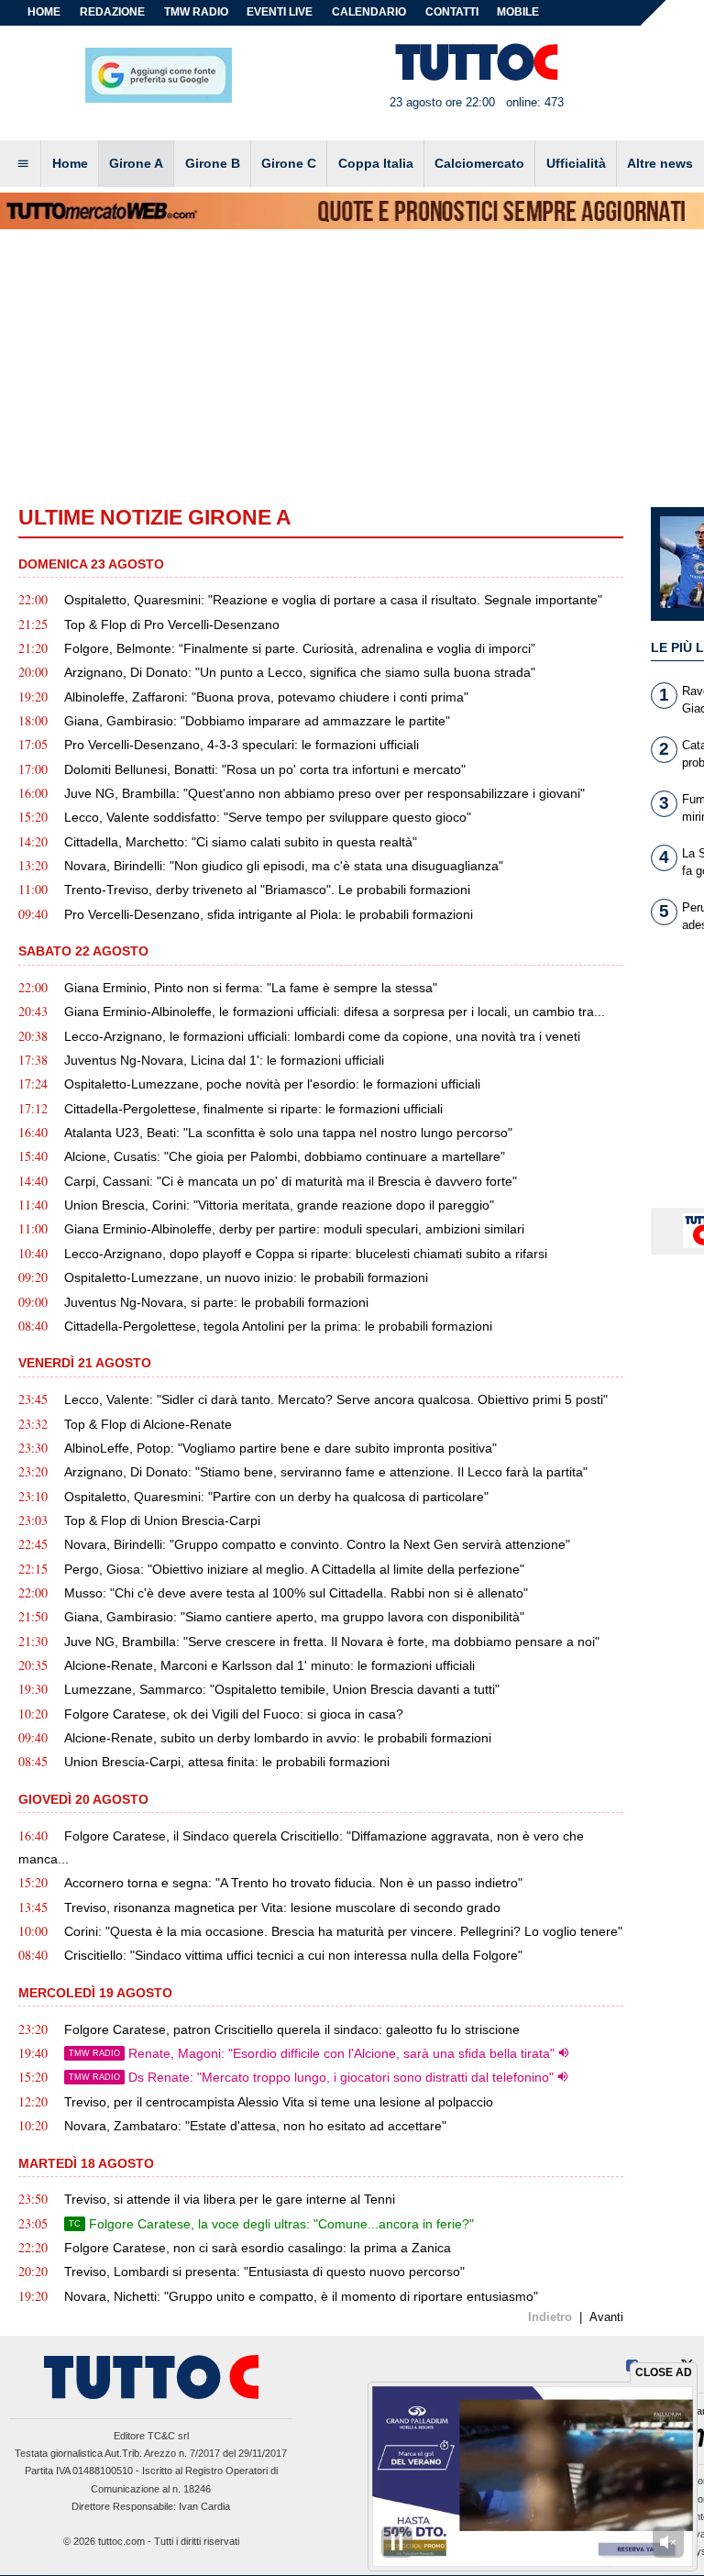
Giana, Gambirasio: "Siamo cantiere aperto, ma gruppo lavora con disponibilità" (294, 1617)
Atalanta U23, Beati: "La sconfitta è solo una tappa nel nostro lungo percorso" (288, 1133)
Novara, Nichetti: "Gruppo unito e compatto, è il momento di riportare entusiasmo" (301, 2296)
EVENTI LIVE (280, 12)
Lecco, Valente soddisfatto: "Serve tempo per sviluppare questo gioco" (268, 817)
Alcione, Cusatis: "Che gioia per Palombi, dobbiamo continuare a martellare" (285, 1156)
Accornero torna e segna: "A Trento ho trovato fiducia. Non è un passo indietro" (293, 1883)
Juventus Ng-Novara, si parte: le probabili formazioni (216, 1302)
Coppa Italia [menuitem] (376, 163)
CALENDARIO (369, 12)
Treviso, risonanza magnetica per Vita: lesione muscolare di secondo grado (282, 1907)
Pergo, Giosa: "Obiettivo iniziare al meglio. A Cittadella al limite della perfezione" (294, 1569)
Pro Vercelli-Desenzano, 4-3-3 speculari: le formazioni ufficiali (242, 745)
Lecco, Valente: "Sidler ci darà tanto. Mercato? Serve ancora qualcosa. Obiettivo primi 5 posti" (336, 1399)
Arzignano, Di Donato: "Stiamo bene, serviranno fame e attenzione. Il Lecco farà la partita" (326, 1472)
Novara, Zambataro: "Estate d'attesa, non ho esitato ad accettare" (255, 2126)
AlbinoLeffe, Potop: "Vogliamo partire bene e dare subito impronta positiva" (280, 1448)
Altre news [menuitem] (660, 163)
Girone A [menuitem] (136, 163)
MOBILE (518, 12)
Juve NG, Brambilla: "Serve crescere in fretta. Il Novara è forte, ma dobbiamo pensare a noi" (332, 1642)
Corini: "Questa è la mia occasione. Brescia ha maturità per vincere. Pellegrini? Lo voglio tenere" (343, 1931)
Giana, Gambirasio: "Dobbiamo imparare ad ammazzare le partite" (257, 721)
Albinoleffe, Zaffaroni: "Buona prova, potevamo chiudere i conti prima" (266, 697)
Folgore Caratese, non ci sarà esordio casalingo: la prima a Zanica (258, 2248)
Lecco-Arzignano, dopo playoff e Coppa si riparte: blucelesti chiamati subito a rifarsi (306, 1254)
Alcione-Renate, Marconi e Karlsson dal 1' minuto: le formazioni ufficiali (269, 1665)
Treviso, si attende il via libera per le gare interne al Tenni (230, 2199)
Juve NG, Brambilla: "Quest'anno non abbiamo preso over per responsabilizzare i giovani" (324, 793)
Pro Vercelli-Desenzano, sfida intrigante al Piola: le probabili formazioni (269, 914)
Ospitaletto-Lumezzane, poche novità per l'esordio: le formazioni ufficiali (272, 1084)
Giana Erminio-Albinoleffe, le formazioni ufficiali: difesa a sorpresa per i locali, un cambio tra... (335, 1012)
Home (44, 12)
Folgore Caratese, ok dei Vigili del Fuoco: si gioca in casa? (234, 1714)
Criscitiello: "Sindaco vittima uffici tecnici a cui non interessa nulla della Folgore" (293, 1955)
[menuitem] (23, 164)
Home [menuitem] (70, 163)
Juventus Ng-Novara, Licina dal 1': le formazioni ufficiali (224, 1060)
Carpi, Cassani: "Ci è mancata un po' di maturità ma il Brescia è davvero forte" (291, 1181)
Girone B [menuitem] (213, 163)
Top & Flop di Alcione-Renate (148, 1424)
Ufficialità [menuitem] (576, 163)
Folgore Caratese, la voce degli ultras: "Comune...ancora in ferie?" (271, 2224)
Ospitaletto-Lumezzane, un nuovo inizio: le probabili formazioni (246, 1277)
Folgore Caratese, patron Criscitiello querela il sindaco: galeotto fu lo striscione (292, 2029)
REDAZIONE (112, 12)
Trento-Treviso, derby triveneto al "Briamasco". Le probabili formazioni (267, 890)
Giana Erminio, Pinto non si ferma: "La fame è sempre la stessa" (251, 988)
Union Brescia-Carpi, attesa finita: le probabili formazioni (227, 1762)
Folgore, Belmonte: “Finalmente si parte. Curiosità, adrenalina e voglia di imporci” (300, 648)
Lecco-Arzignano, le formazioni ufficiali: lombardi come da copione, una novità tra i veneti (322, 1036)
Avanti (606, 2317)
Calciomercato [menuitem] (479, 163)
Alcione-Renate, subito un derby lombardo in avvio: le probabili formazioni (278, 1738)
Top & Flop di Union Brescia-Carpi (162, 1520)
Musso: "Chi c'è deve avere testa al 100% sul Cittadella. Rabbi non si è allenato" (296, 1593)
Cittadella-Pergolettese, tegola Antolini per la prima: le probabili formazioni (278, 1326)
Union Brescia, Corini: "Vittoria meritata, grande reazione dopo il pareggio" (279, 1205)
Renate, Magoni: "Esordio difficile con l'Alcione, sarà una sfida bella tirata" (312, 2053)
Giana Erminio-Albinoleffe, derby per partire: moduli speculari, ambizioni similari (294, 1229)
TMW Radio (196, 12)
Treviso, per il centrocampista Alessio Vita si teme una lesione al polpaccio (279, 2102)
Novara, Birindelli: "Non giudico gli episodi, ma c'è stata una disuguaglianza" (284, 866)
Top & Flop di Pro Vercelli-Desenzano (172, 625)
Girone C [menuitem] (289, 163)
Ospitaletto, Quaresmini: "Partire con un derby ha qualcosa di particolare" (276, 1497)
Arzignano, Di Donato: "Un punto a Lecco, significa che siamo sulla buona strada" (300, 672)
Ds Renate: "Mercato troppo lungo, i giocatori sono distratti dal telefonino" (311, 2077)
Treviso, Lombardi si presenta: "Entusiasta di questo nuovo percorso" (264, 2272)
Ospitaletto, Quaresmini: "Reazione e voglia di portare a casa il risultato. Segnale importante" (333, 600)
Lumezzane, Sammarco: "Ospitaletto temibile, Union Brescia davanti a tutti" (282, 1689)
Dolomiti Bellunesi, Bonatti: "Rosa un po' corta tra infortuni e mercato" (265, 769)
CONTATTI (452, 12)
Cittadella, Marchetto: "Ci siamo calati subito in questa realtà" (241, 842)
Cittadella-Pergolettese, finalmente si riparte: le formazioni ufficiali (253, 1109)
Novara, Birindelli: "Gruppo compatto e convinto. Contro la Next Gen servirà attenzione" (317, 1544)
